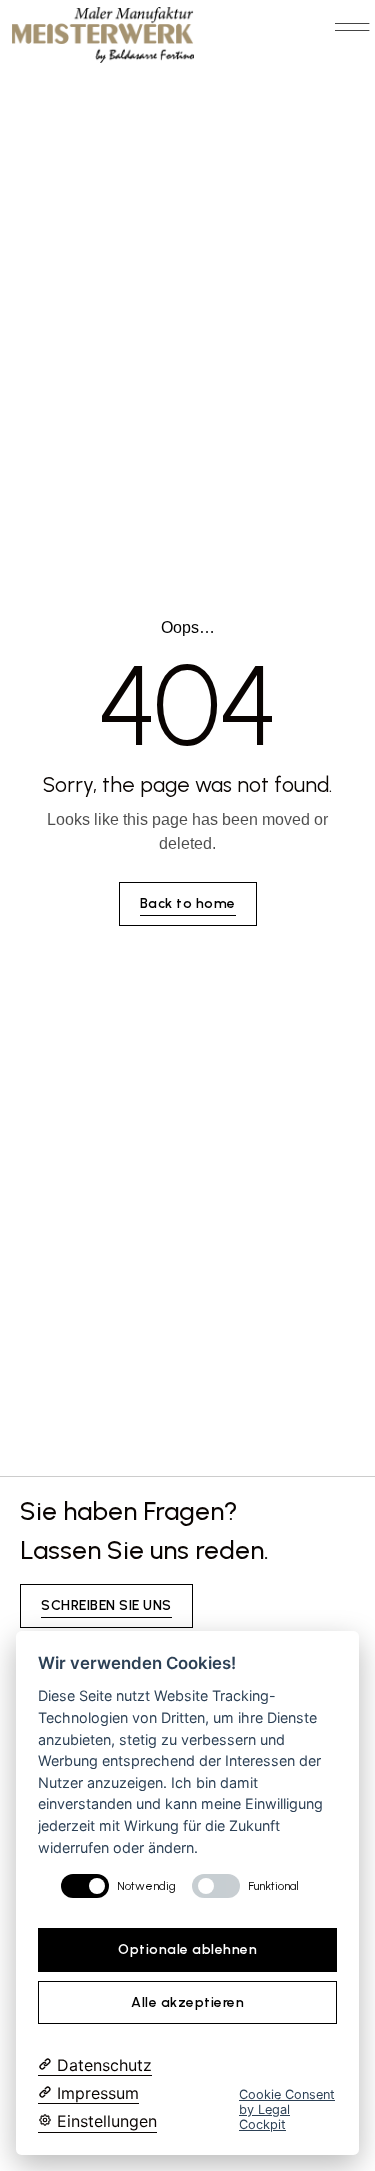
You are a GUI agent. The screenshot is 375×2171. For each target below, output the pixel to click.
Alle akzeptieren (187, 2002)
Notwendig (146, 1886)
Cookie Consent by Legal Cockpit (287, 2110)
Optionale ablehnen (187, 1949)
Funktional (273, 1886)
